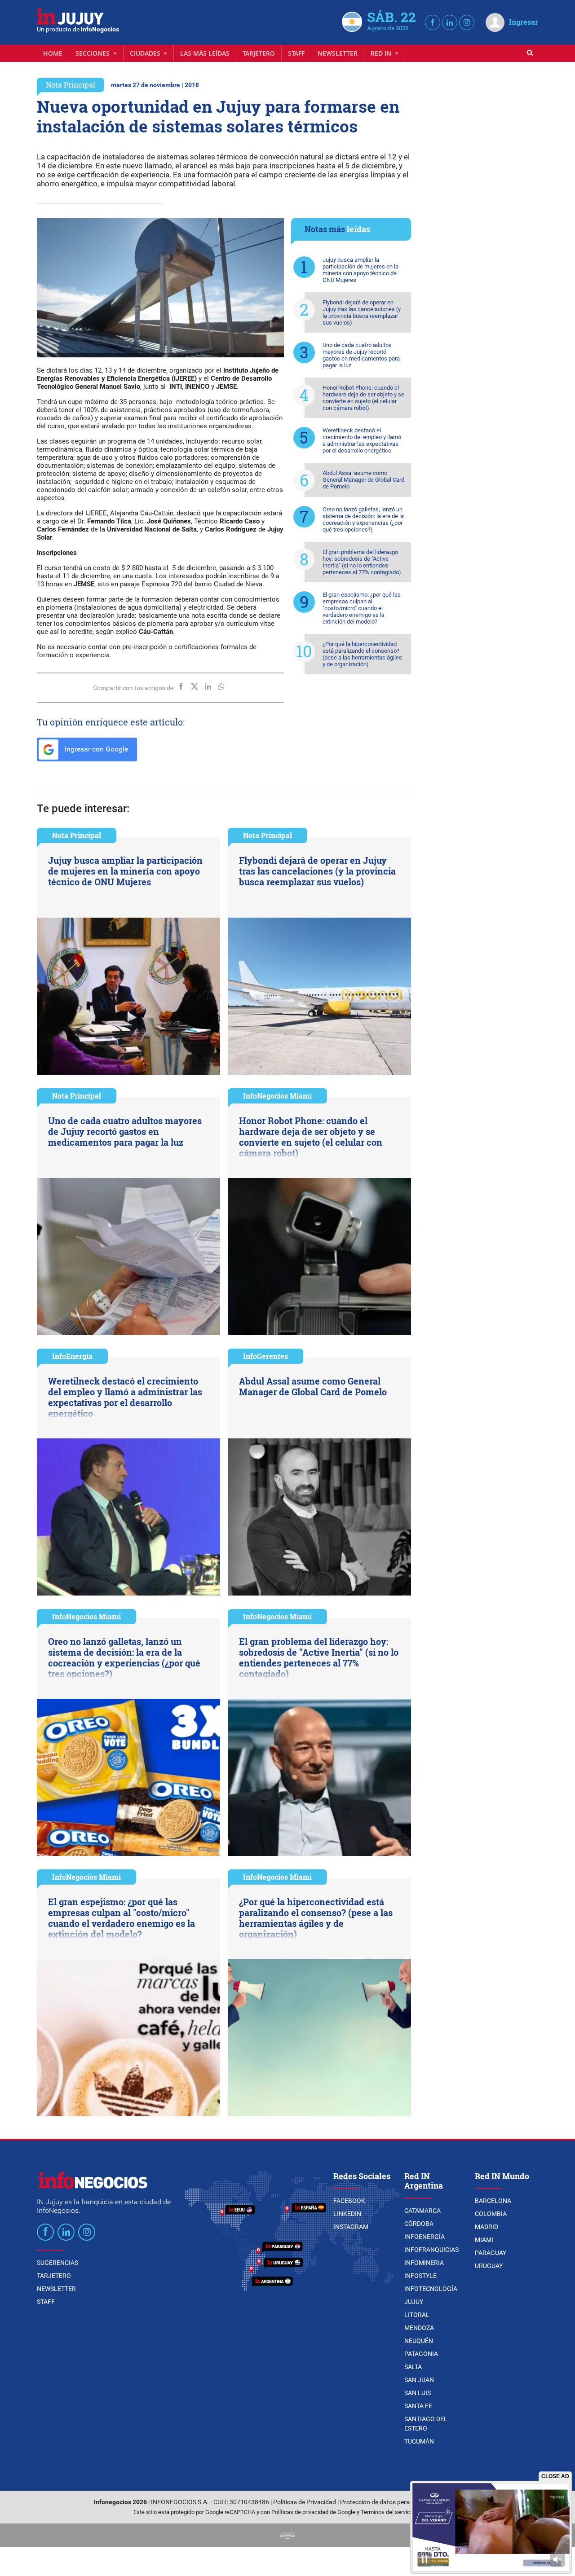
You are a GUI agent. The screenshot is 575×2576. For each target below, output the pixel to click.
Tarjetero (259, 53)
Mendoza (419, 2328)
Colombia (491, 2214)
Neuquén (419, 2341)
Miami (484, 2240)
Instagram (351, 2227)
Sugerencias (57, 2263)
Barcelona (493, 2201)
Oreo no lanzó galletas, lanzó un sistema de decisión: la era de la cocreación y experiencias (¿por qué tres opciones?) (363, 519)
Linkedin (347, 2214)
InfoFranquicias (431, 2250)
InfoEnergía (72, 1356)
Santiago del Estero (426, 2424)
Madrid (487, 2227)
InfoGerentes (265, 1356)
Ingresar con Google (95, 749)
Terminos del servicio (388, 2512)
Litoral (417, 2315)
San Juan (419, 2380)
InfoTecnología (431, 2289)
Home (53, 53)
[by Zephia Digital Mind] (287, 2535)
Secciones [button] (93, 53)
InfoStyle (420, 2276)
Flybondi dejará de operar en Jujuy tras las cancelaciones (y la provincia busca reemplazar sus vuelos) (362, 312)
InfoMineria (424, 2263)
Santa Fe (418, 2406)
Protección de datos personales (384, 2502)
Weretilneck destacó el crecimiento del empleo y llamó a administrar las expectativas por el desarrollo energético (362, 440)
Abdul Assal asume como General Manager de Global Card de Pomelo (363, 480)
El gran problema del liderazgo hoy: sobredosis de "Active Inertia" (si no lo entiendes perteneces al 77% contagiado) (362, 562)
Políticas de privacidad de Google (313, 2512)
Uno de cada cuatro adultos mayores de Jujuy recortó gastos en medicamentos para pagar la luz (361, 355)
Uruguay (489, 2266)
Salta (413, 2367)
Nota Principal (71, 85)
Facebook (349, 2201)
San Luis (418, 2393)
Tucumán (419, 2441)
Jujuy (414, 2302)
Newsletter (338, 53)
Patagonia (421, 2354)
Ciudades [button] (146, 53)
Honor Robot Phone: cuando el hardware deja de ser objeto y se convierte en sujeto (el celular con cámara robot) (363, 398)
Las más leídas (205, 53)
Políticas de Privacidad (305, 2502)
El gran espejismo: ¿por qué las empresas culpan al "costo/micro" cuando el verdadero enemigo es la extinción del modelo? (362, 608)
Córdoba (419, 2224)
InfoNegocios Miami (277, 1096)
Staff (296, 53)
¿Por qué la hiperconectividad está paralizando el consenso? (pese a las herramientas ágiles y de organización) (362, 654)
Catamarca (422, 2211)
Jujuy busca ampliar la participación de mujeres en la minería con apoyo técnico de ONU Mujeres (360, 270)
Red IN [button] (382, 53)
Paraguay (491, 2253)
